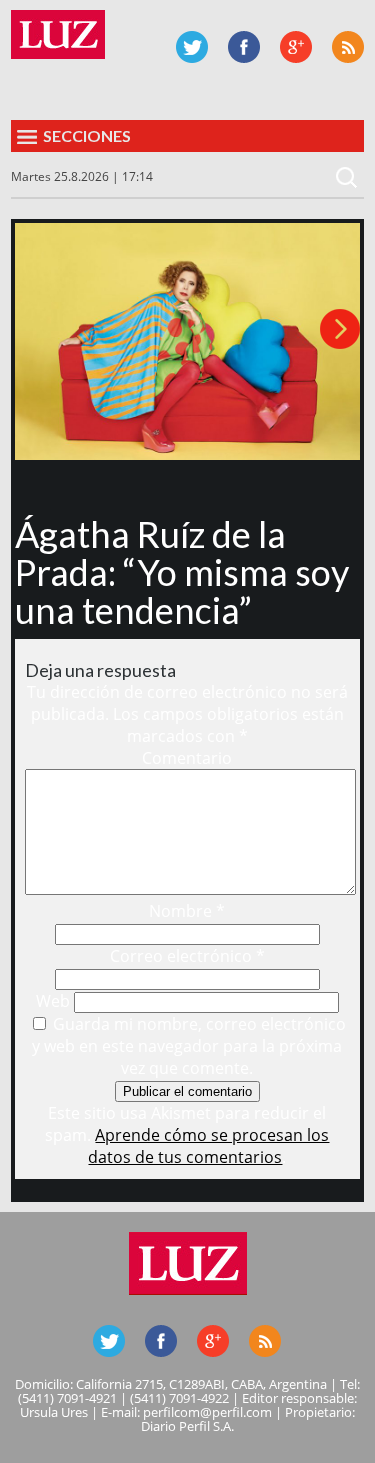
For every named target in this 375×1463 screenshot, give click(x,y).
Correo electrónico (187, 956)
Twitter (192, 47)
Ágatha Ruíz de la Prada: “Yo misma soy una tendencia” (182, 572)
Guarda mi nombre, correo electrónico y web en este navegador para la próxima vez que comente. (189, 1046)
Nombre (187, 911)
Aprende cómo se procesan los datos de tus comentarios (208, 1146)
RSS (348, 47)
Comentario (187, 758)
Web (53, 1001)
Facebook (244, 47)
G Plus (296, 47)
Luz (58, 34)
